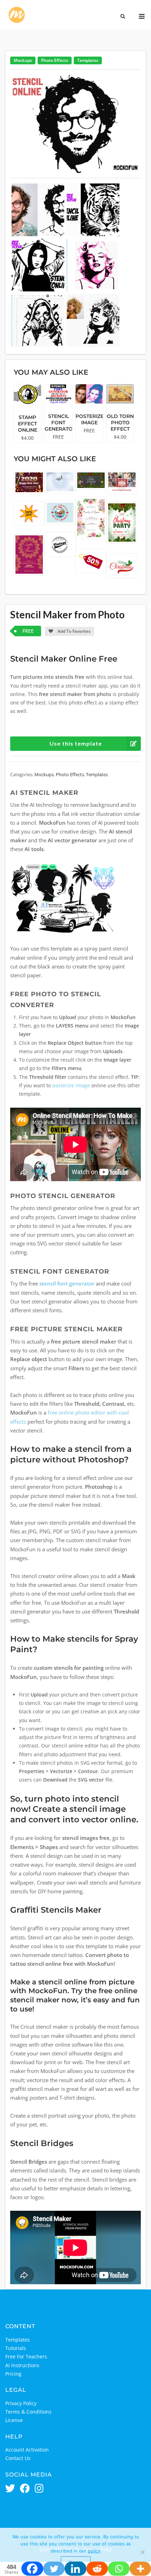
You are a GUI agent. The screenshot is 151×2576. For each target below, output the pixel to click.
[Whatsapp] (119, 2569)
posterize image (71, 1085)
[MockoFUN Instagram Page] (39, 2489)
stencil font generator (67, 1284)
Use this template (76, 743)
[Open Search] (123, 17)
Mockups (23, 60)
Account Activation (27, 2450)
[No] (142, 2552)
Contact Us (18, 2458)
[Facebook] (32, 2569)
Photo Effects (55, 60)
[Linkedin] (75, 2569)
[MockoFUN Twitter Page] (10, 2489)
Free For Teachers (26, 2356)
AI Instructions (22, 2365)
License (14, 2420)
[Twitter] (54, 2569)
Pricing (13, 2374)
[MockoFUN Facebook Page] (25, 2489)
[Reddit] (97, 2569)
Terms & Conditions (28, 2412)
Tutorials (16, 2348)
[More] (140, 2569)
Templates (88, 60)
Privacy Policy (21, 2403)
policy (94, 2551)
